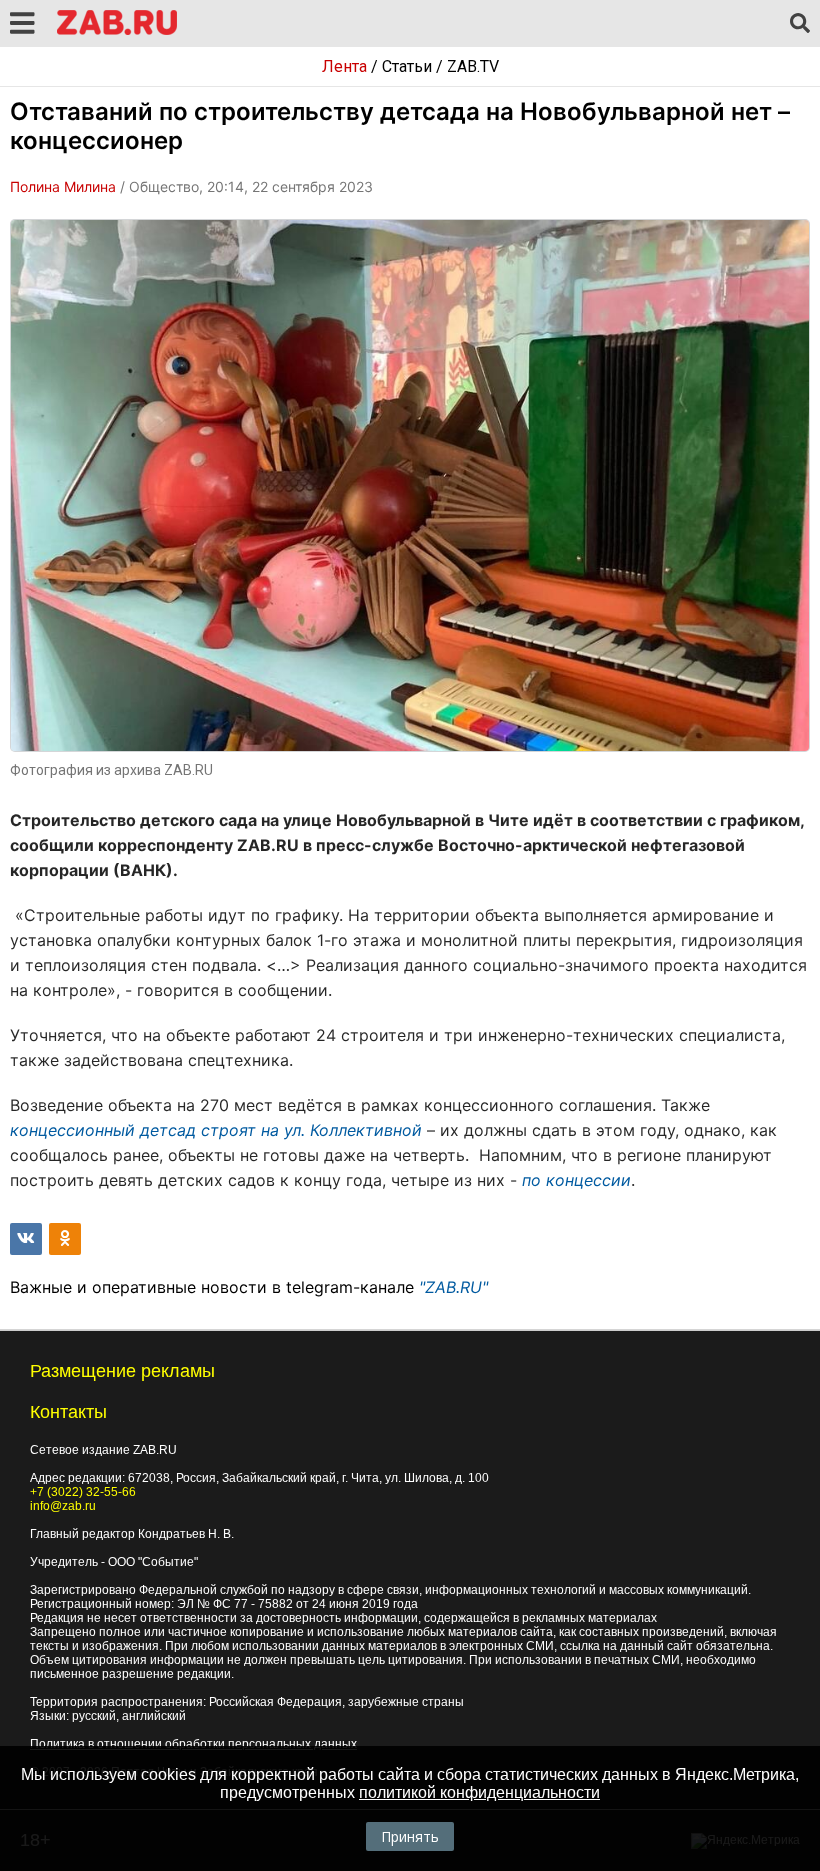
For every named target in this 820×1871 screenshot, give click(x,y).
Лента (344, 66)
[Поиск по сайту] (800, 24)
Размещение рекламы (122, 1371)
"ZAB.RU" (453, 1287)
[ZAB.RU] (117, 31)
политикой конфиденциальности (479, 1792)
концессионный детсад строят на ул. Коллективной (216, 1130)
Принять (410, 1836)
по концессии (576, 1180)
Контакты (68, 1412)
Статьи (407, 66)
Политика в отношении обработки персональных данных (193, 1744)
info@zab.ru (63, 1506)
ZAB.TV (473, 66)
